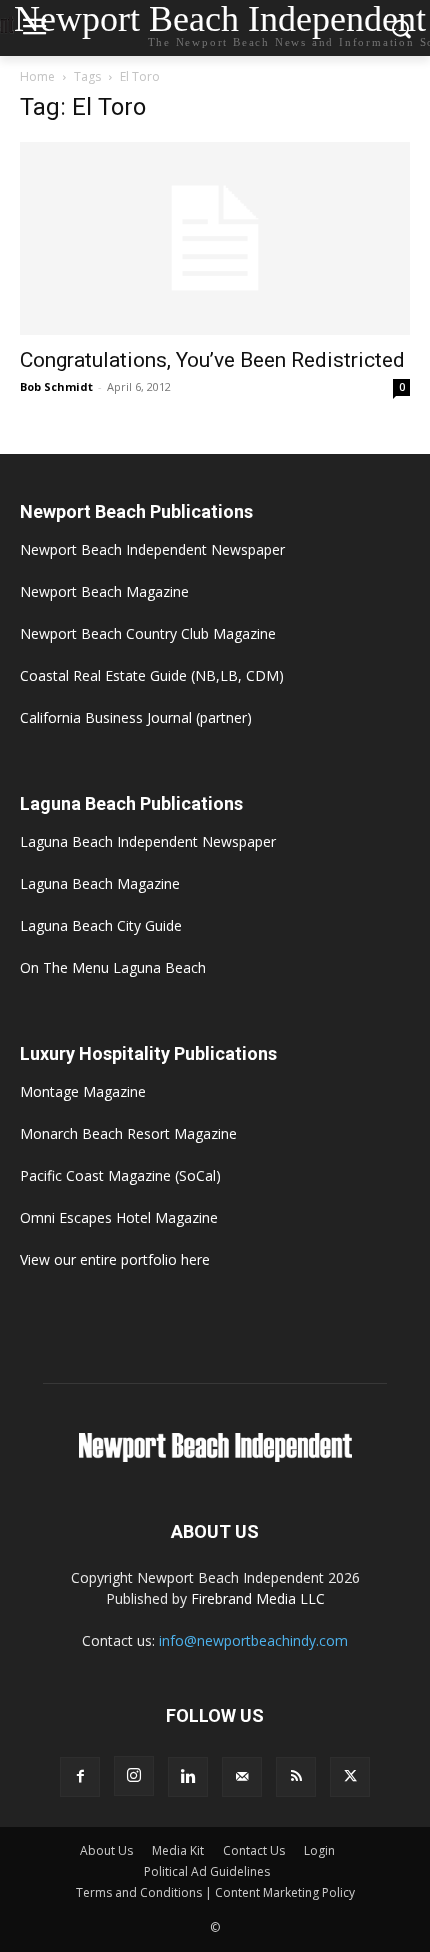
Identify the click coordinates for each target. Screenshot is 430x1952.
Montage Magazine (83, 1091)
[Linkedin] (188, 1777)
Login (319, 1850)
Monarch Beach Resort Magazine (128, 1133)
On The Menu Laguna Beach (113, 967)
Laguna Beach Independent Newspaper (148, 841)
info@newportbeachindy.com (253, 1640)
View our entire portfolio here (115, 1259)
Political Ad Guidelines (207, 1871)
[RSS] (296, 1777)
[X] (350, 1777)
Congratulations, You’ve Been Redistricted (212, 360)
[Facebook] (80, 1777)
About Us (106, 1850)
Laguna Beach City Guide (101, 925)
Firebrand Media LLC (258, 1598)
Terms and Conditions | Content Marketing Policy (215, 1892)
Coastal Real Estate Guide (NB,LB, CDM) (152, 675)
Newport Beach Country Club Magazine (148, 633)
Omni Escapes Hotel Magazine (119, 1217)
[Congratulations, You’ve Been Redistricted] (215, 238)
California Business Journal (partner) (136, 717)
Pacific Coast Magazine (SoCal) (120, 1175)
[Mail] (242, 1777)
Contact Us (254, 1850)
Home (37, 76)
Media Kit (178, 1850)
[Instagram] (134, 1776)
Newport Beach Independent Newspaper (152, 549)
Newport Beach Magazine (104, 591)
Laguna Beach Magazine (100, 883)
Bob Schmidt (56, 386)
